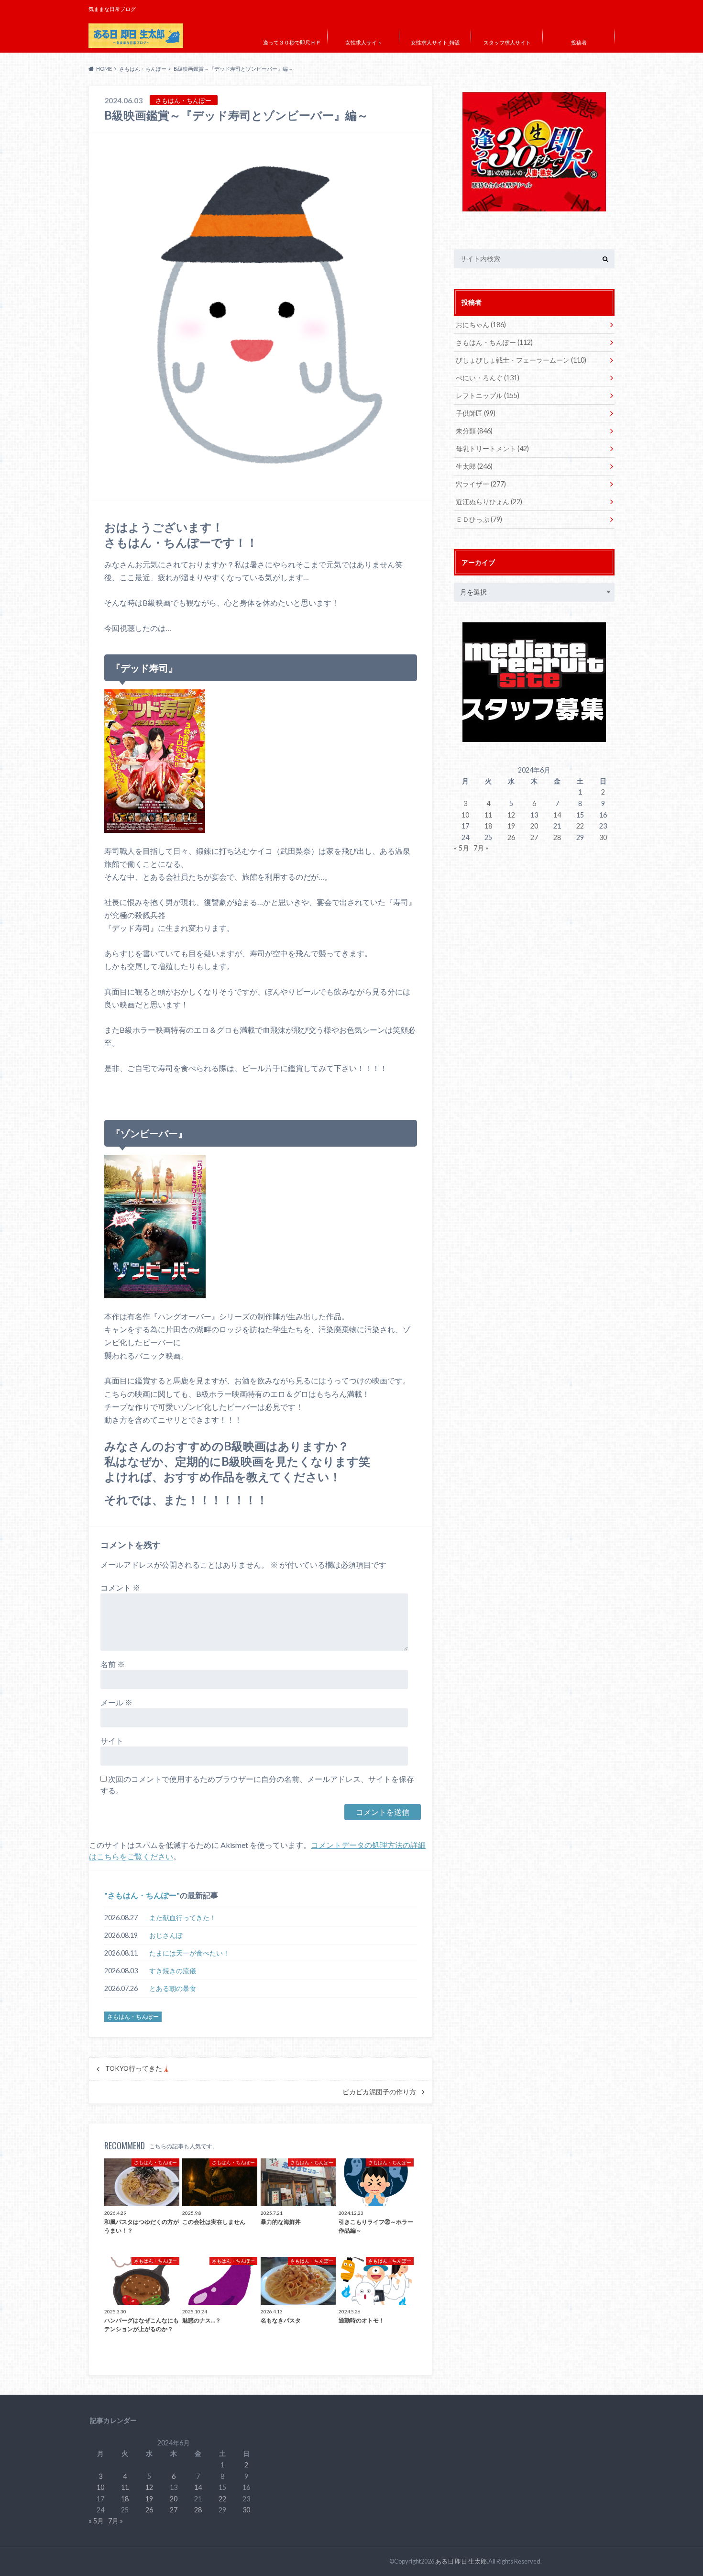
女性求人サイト (364, 42)
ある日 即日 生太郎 (461, 2561)
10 (465, 815)
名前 (113, 1664)
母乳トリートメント (492, 448)
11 (488, 815)
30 (603, 837)
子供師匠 (476, 413)
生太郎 (474, 466)
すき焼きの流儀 (173, 1971)
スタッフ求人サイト (507, 42)
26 (511, 837)
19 (511, 826)
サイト (112, 1741)
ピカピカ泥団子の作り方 (379, 2092)
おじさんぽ (166, 1935)
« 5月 (461, 848)
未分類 (474, 431)
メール (116, 1702)
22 (580, 826)
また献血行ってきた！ (183, 1918)
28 (557, 837)
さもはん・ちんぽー (142, 1895)
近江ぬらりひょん (489, 502)
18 (488, 826)
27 (534, 837)
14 (557, 815)
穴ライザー (481, 484)
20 (534, 826)
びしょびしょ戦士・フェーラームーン (521, 360)
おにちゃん (481, 325)
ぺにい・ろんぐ (488, 378)
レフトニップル (488, 395)
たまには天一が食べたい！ (189, 1953)
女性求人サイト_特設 (435, 42)
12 (511, 815)
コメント (120, 1587)
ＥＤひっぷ (479, 519)
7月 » (481, 848)
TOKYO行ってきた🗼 (138, 2068)
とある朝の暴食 (173, 1988)
